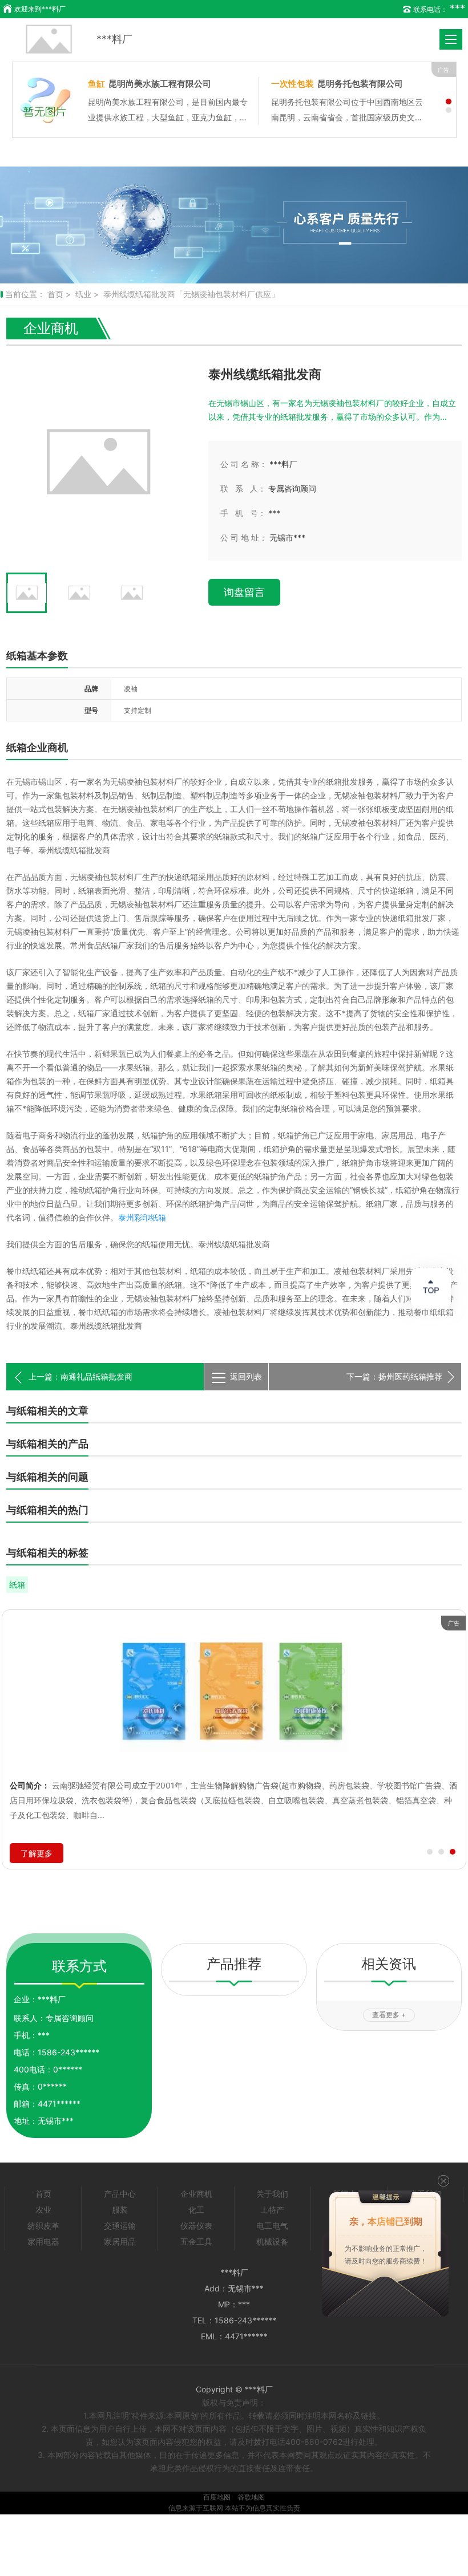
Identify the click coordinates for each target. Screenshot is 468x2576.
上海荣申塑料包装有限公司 (296, 84)
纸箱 (17, 1585)
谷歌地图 (251, 2497)
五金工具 (196, 2242)
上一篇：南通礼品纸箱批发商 (80, 1376)
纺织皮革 (43, 2226)
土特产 (272, 2210)
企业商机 (196, 2194)
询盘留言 (244, 592)
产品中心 (120, 2194)
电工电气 (272, 2226)
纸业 (83, 294)
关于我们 (272, 2194)
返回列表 (246, 1376)
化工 (196, 2210)
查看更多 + (389, 2015)
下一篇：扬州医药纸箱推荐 (394, 1376)
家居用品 (120, 2242)
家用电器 (43, 2242)
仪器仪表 (196, 2226)
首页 (55, 294)
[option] (234, 225)
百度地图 (217, 2497)
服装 (120, 2210)
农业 (43, 2210)
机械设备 (272, 2242)
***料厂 (114, 39)
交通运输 (120, 2226)
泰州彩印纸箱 (142, 1217)
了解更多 (37, 1853)
